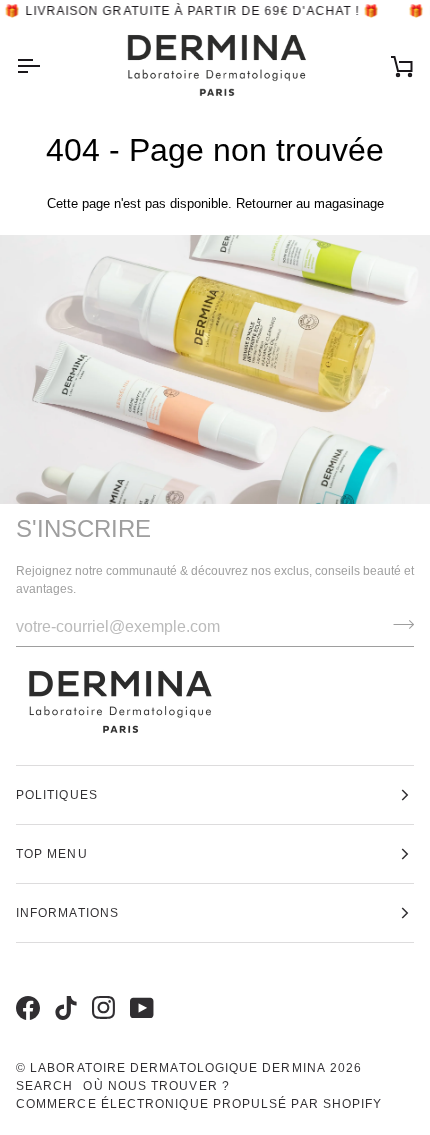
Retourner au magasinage (310, 203)
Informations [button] (67, 913)
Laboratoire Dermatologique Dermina (178, 1068)
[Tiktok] (63, 987)
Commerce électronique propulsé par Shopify (199, 1104)
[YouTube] (139, 987)
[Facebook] (25, 987)
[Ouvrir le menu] (46, 66)
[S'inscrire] (397, 625)
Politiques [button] (57, 795)
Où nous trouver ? (156, 1086)
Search (44, 1086)
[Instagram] (101, 987)
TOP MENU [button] (52, 854)
